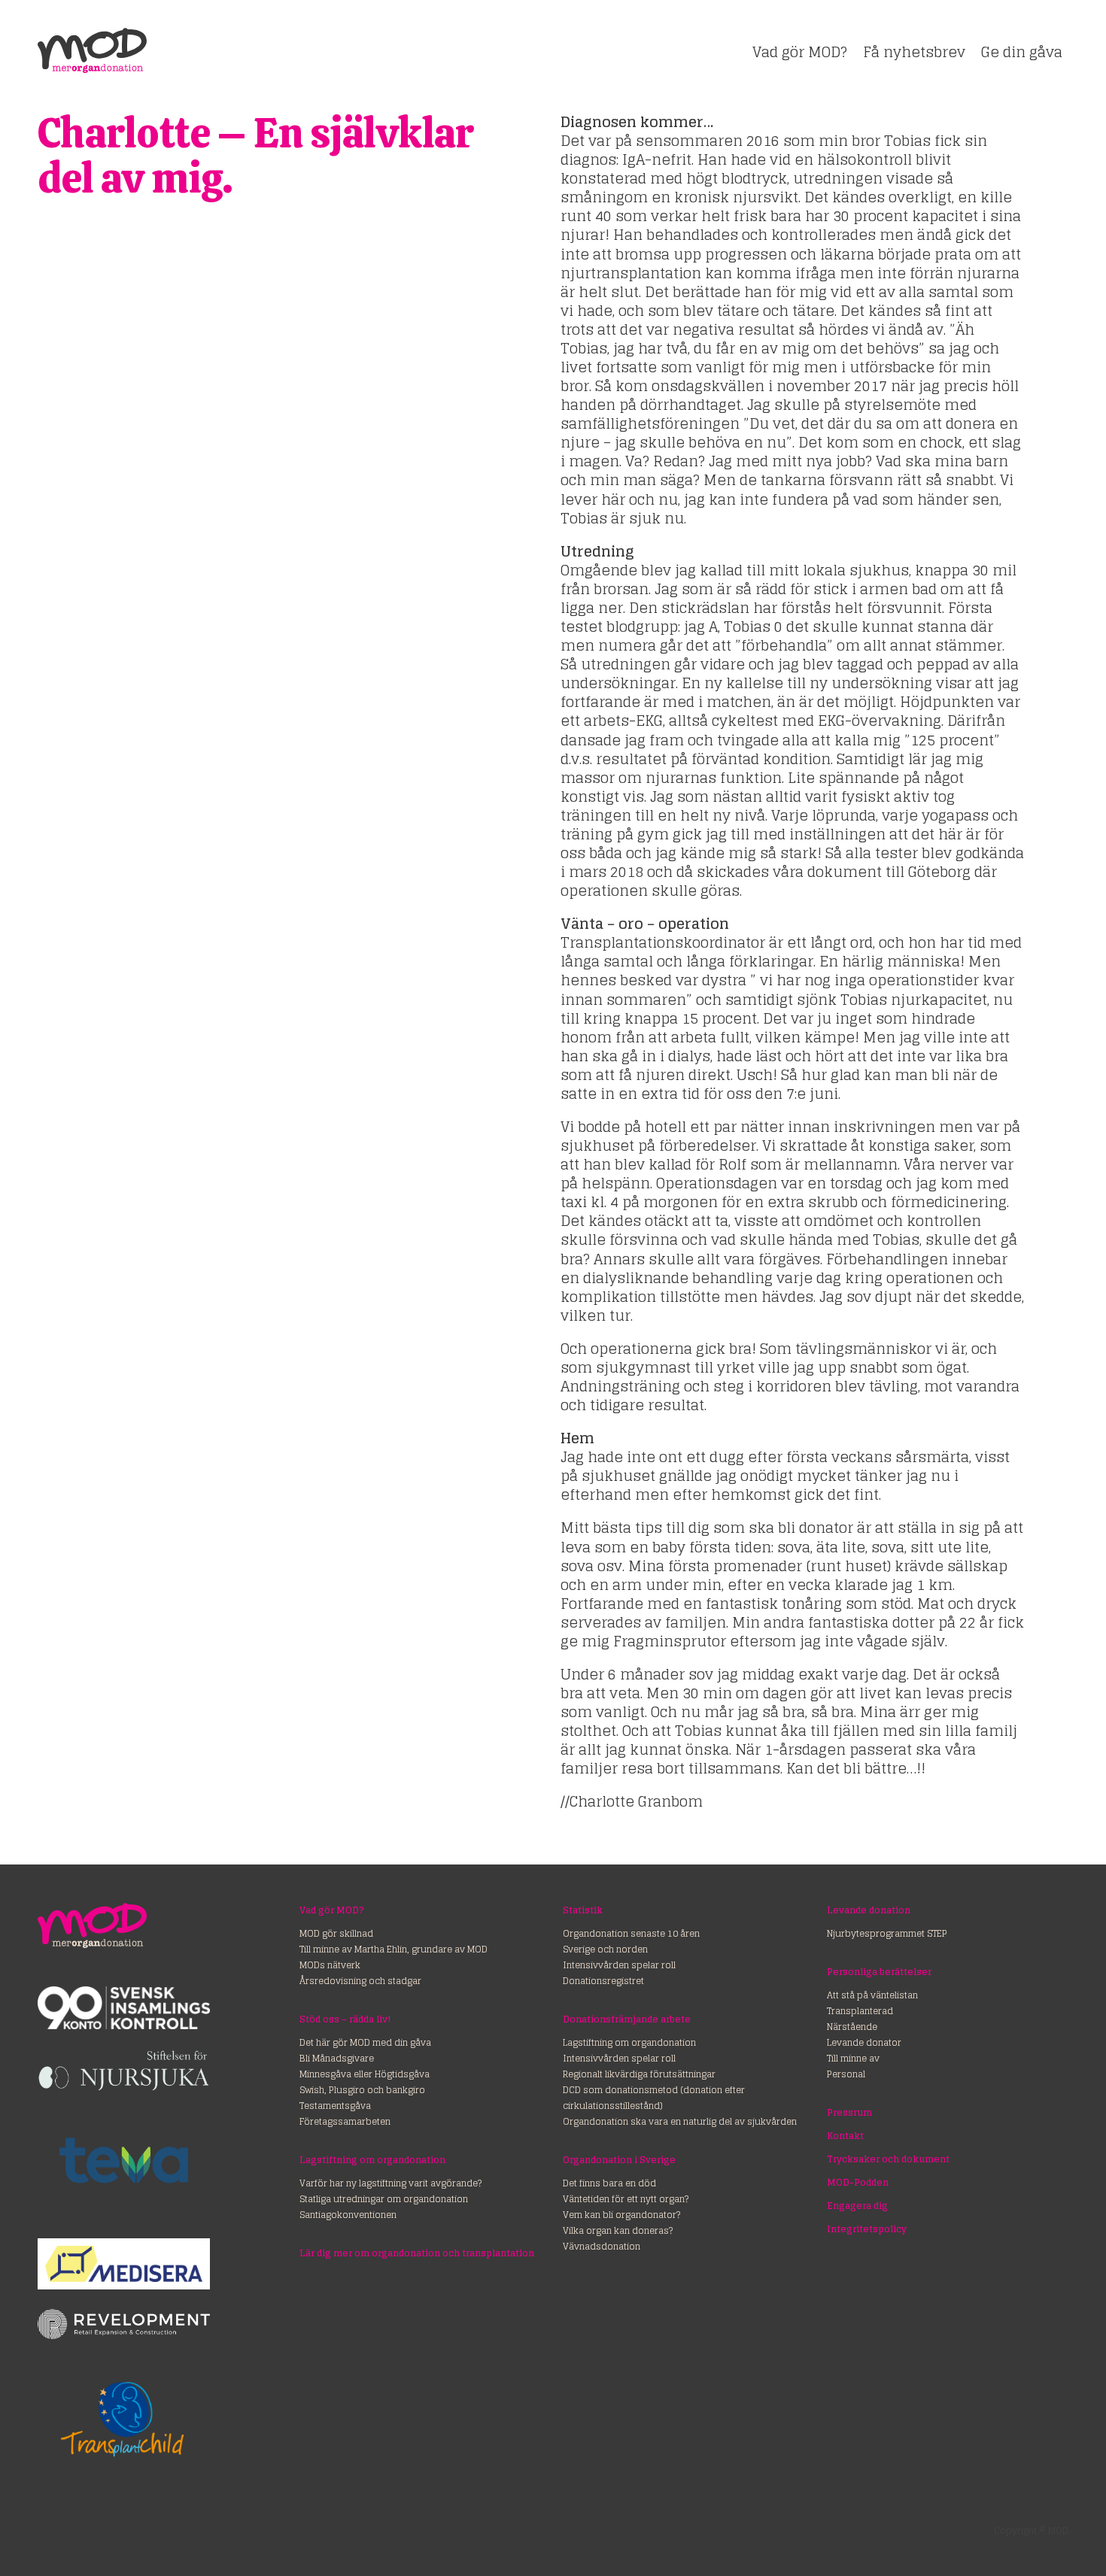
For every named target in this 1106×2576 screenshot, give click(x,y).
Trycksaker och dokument (888, 2159)
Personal (846, 2074)
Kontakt (845, 2136)
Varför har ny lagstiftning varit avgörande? (390, 2183)
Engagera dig (857, 2206)
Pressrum (849, 2112)
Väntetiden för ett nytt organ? (626, 2199)
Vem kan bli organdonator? (621, 2215)
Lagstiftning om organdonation (372, 2160)
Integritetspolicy (867, 2229)
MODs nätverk (330, 1965)
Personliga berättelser (879, 1972)
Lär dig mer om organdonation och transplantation (417, 2253)
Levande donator (864, 2042)
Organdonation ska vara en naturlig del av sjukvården (680, 2121)
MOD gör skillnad (336, 1933)
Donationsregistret (603, 1981)
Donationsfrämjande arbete (627, 2019)
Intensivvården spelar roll (619, 1965)
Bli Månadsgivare (337, 2058)
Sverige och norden (605, 1949)
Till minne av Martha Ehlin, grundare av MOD (393, 1949)
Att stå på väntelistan (872, 1995)
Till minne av (853, 2058)
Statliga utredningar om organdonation (384, 2199)
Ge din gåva (1022, 52)
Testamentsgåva (335, 2106)
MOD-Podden (858, 2182)
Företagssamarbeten (345, 2121)
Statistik (583, 1910)
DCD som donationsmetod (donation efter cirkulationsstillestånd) (654, 2098)
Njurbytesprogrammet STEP (887, 1933)
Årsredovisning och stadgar (360, 1981)
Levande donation (869, 1910)
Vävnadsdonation (602, 2246)
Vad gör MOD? (800, 52)
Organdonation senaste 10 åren (631, 1933)
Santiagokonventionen (348, 2215)
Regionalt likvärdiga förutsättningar (639, 2074)
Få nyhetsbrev (914, 52)
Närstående (852, 2027)
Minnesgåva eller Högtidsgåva (365, 2074)
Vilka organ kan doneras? (618, 2230)
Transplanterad (860, 2011)
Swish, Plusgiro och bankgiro (362, 2090)
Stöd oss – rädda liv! (345, 2019)
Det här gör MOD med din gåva (365, 2042)
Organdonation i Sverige (619, 2160)
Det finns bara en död (609, 2183)
